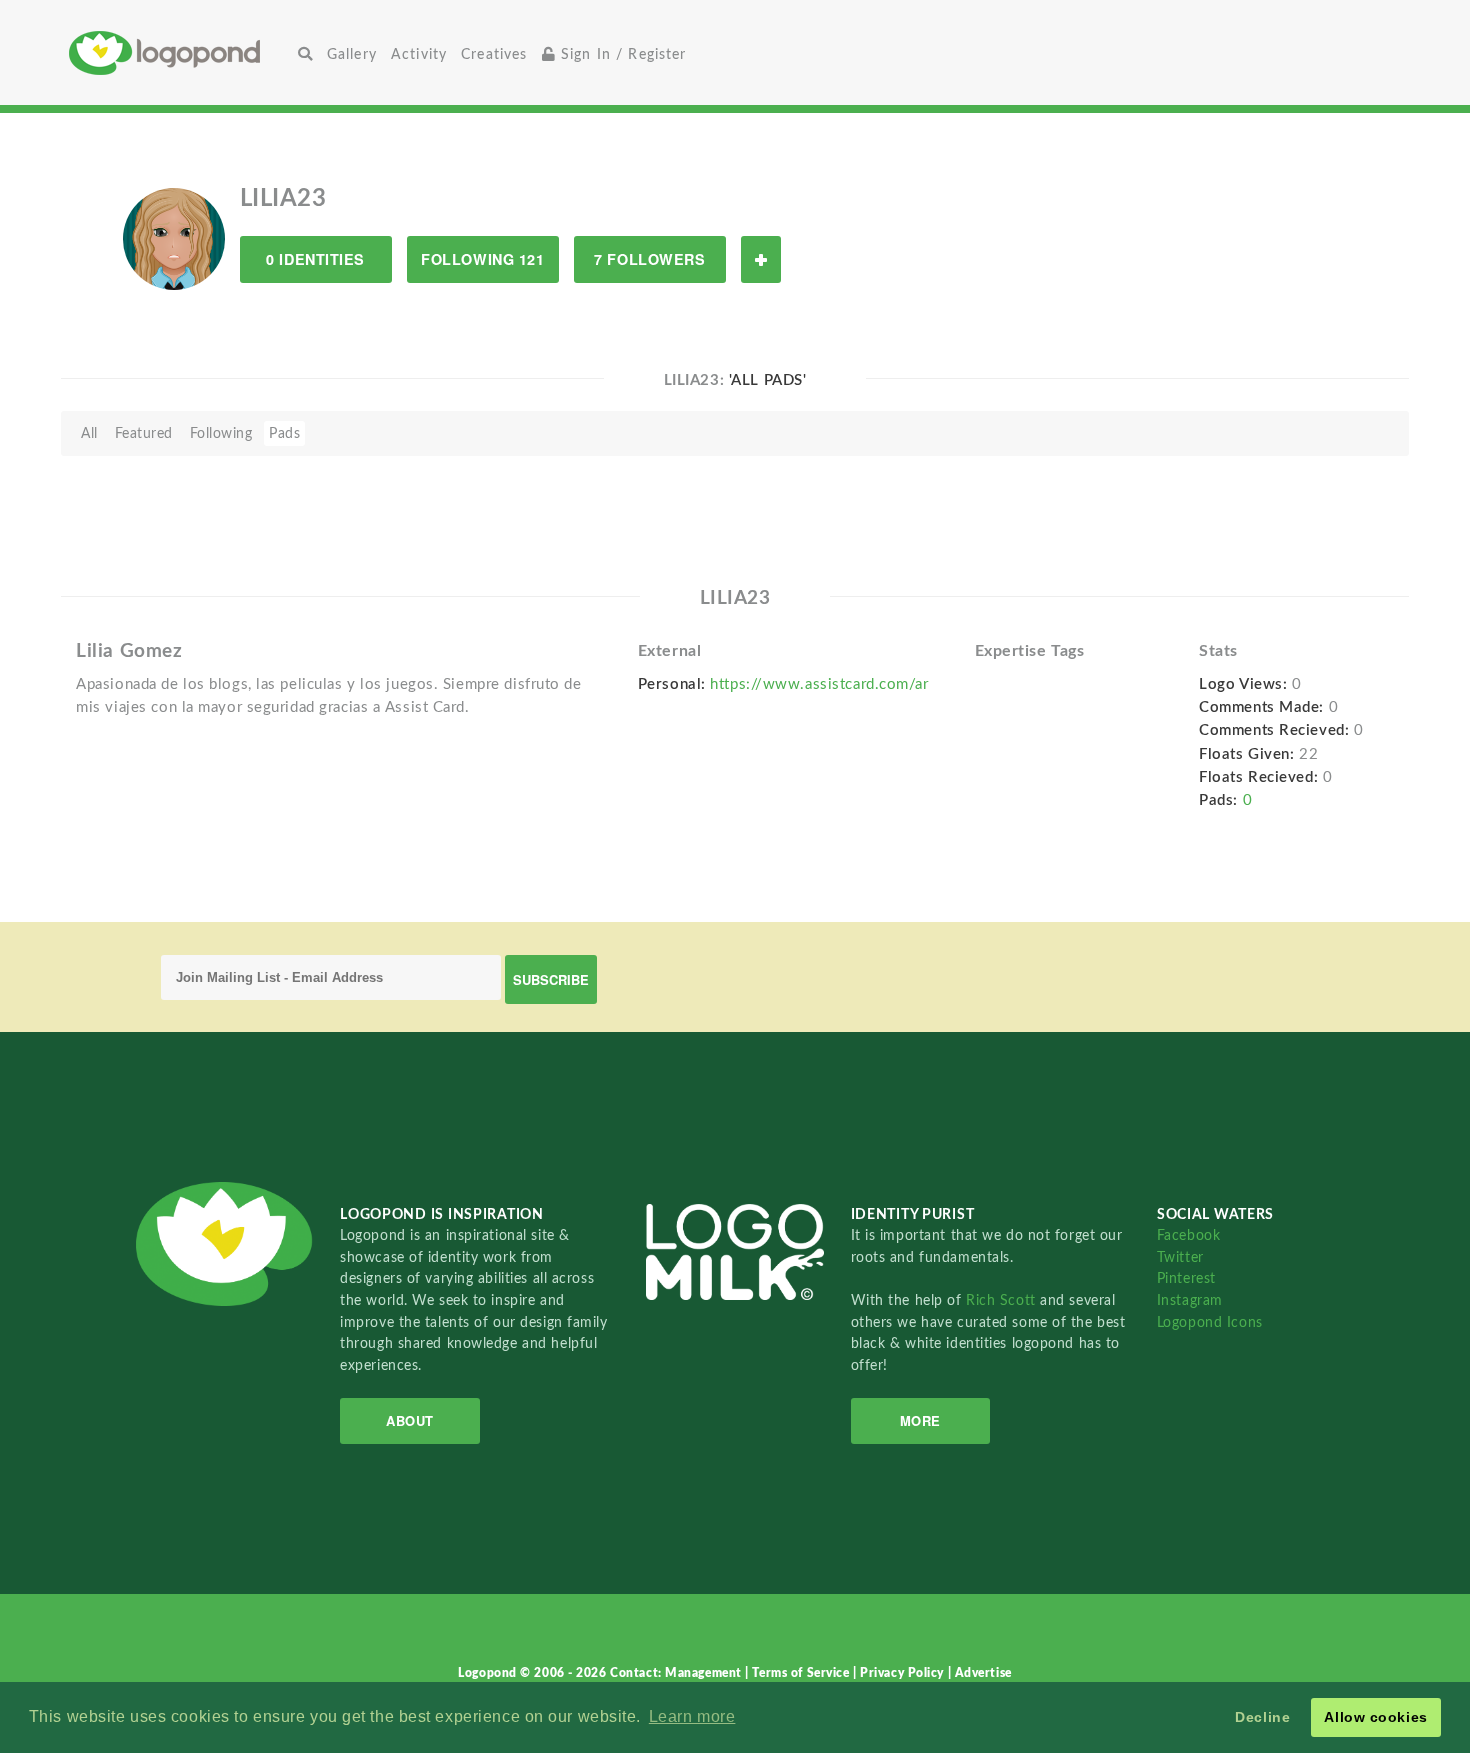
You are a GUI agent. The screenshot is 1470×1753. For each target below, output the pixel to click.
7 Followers (649, 259)
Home (180, 52)
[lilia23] (174, 238)
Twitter (1180, 1257)
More (920, 1420)
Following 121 (482, 259)
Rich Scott (1003, 1300)
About (410, 1420)
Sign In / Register (621, 54)
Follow (761, 259)
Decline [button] (1262, 1717)
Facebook (1188, 1235)
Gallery (352, 54)
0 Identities (315, 259)
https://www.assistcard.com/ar (819, 684)
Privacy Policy (903, 1673)
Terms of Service (802, 1673)
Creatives (494, 54)
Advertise (983, 1673)
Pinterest (1186, 1278)
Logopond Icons (1210, 1322)
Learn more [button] (692, 1716)
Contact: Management (677, 1673)
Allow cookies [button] (1375, 1717)
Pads (284, 433)
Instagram (1190, 1300)
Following (221, 433)
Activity (419, 54)
